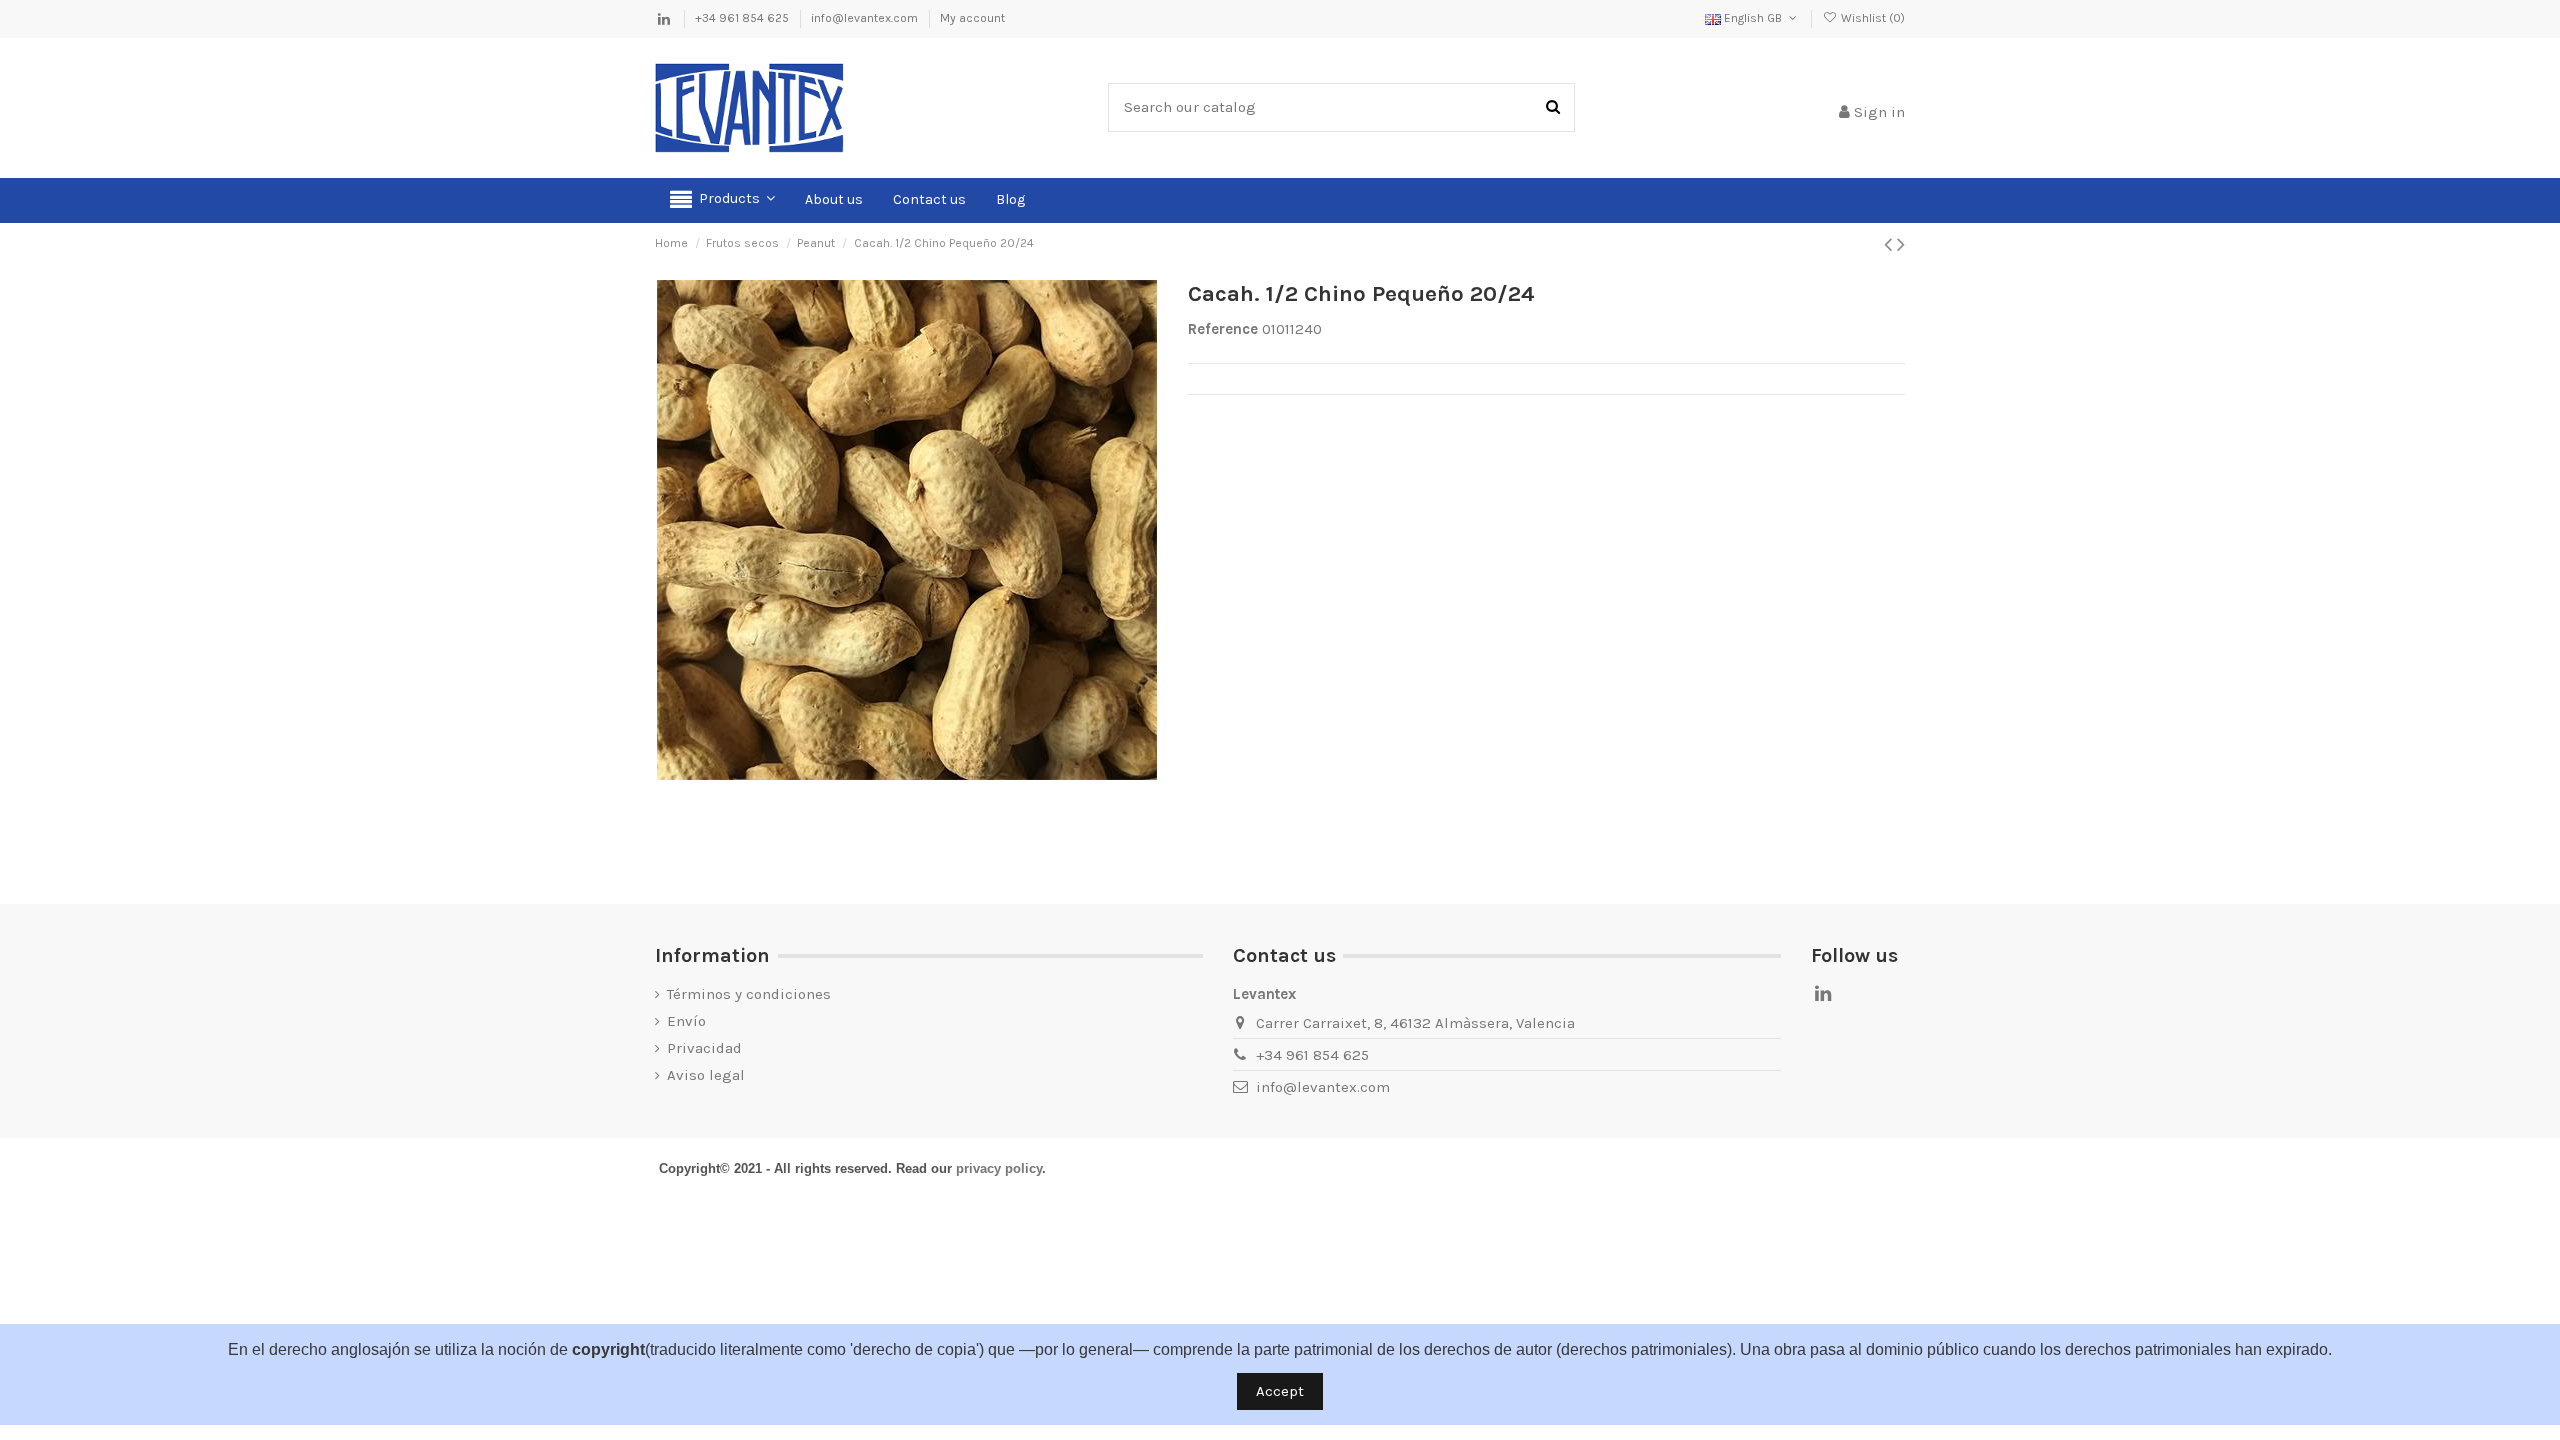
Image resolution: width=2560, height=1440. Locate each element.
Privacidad (704, 1048)
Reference (1223, 329)
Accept (1280, 1391)
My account (972, 18)
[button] (722, 200)
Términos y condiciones (749, 994)
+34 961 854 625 (743, 18)
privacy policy (999, 1168)
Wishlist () (1871, 18)
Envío (686, 1021)
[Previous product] (1890, 244)
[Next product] (1901, 244)
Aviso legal (706, 1075)
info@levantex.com (866, 18)
